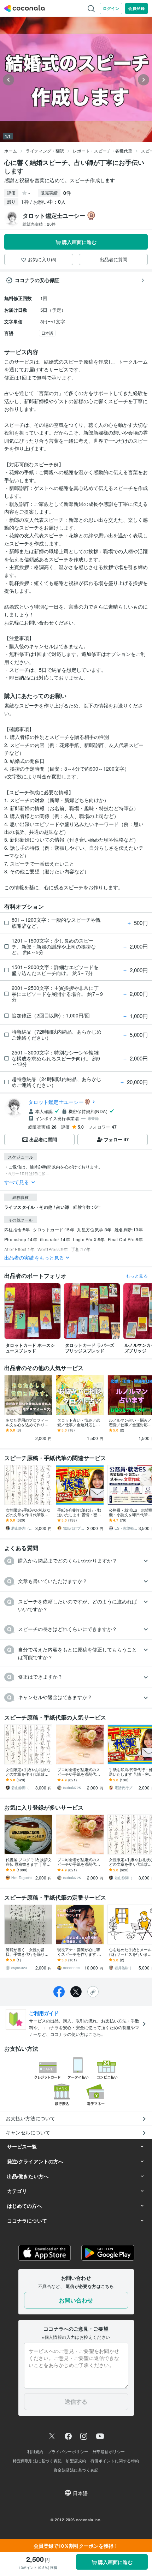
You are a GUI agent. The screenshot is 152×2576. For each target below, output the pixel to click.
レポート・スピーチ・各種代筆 (103, 151)
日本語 (47, 333)
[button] (76, 1561)
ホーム (11, 151)
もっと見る (137, 1276)
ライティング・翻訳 (45, 151)
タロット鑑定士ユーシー (56, 1102)
